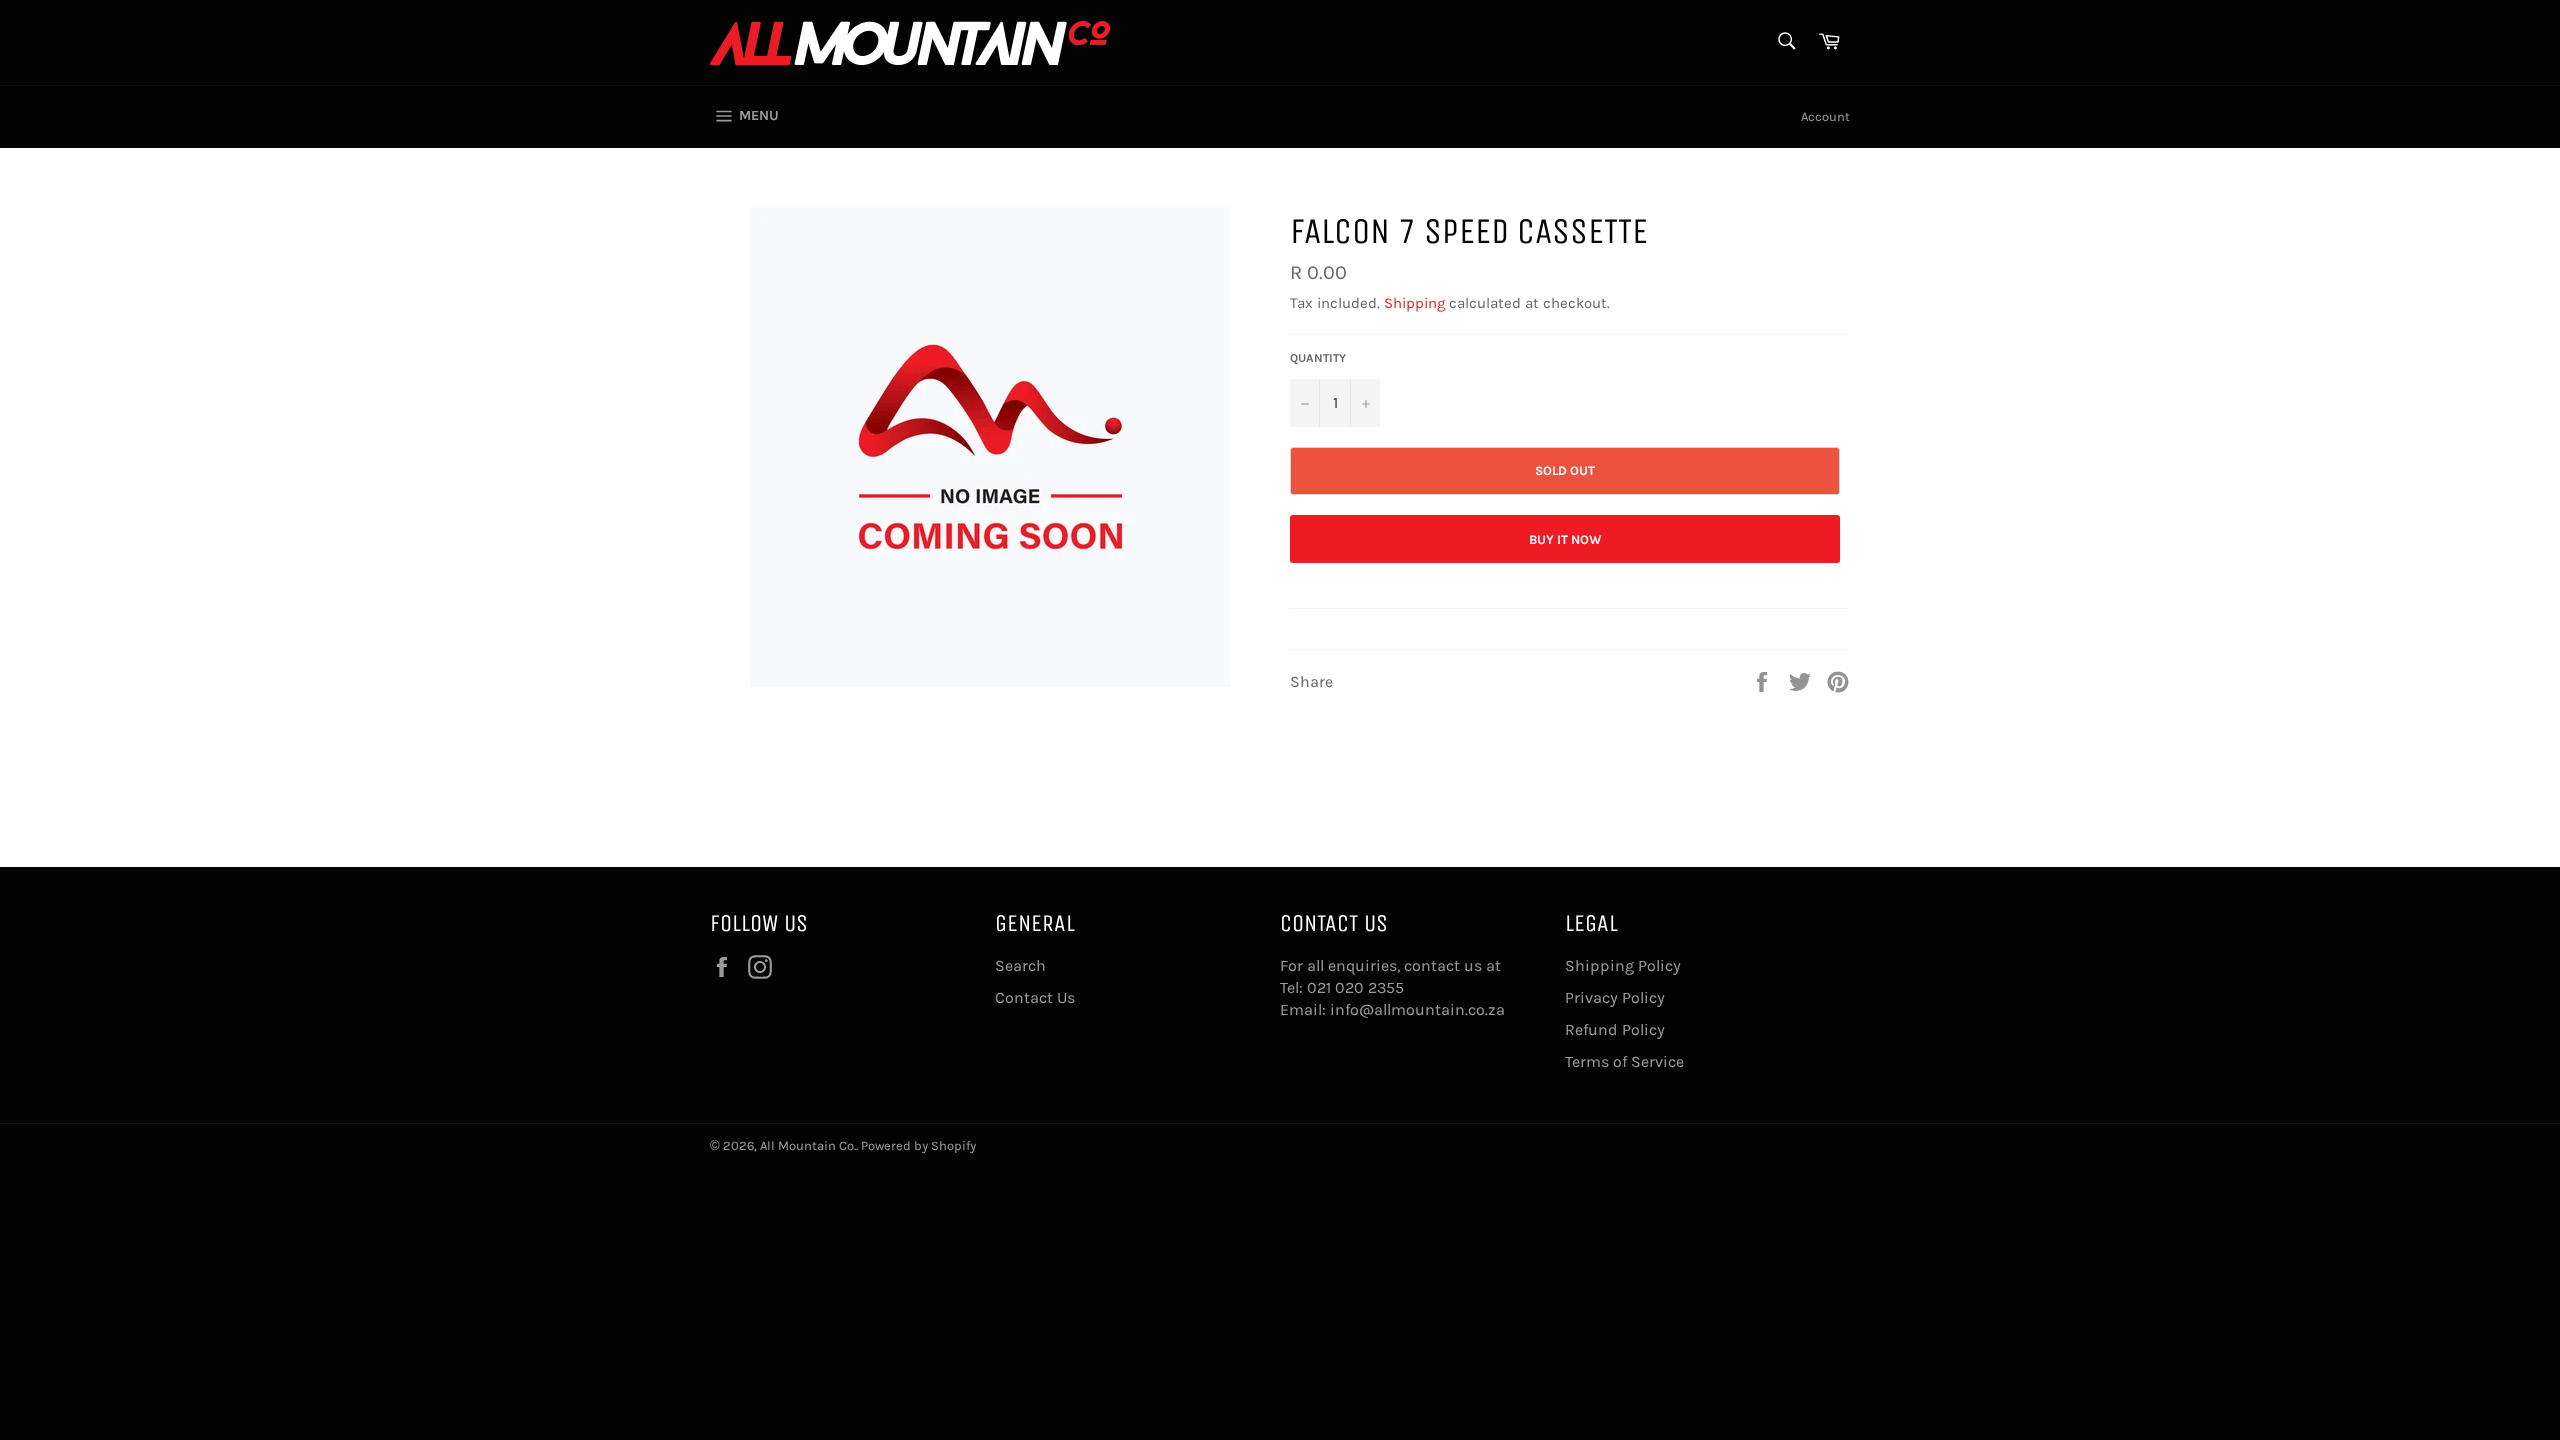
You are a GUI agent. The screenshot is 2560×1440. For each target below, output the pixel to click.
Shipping (1414, 303)
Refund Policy (1615, 1029)
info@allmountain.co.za (1417, 1009)
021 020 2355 (1355, 987)
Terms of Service (1624, 1061)
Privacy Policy (1615, 997)
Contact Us (1035, 997)
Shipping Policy (1623, 965)
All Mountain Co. (808, 1145)
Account (1825, 116)
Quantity (1318, 358)
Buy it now (1565, 539)
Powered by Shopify (918, 1145)
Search (1020, 965)
